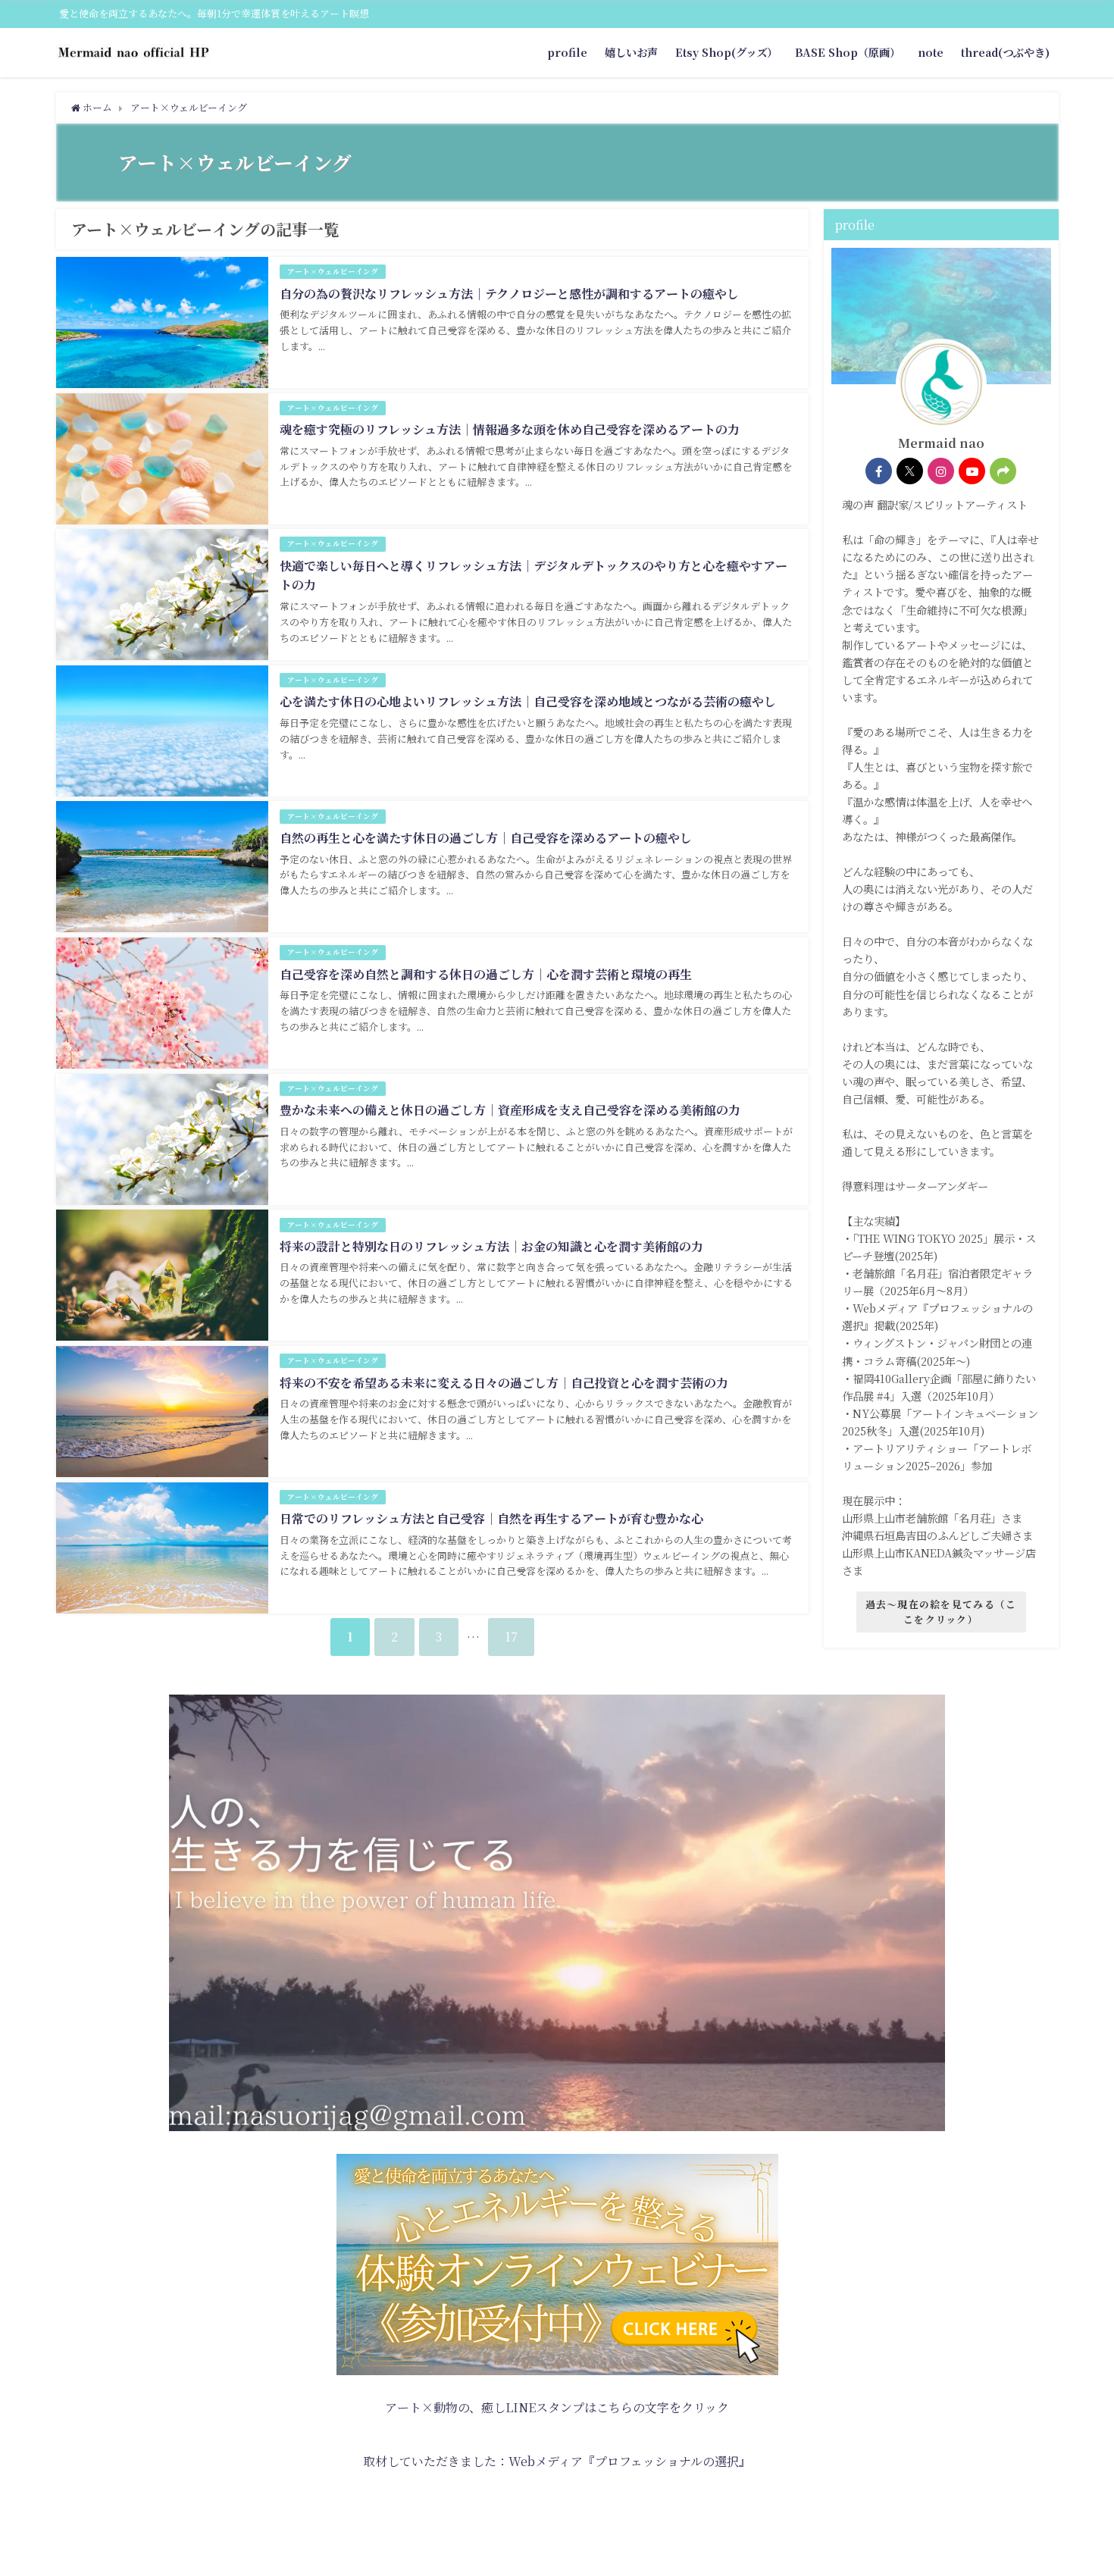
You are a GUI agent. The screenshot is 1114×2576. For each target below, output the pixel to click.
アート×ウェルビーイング (333, 271)
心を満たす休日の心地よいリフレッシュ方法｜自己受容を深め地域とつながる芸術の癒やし (528, 701)
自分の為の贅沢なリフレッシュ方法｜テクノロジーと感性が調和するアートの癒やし (509, 294)
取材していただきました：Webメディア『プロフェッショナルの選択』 (557, 2461)
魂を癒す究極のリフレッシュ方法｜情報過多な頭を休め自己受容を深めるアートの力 (510, 429)
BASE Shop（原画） (848, 52)
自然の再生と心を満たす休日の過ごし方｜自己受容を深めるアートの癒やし (486, 838)
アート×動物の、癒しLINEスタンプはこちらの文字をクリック (557, 2407)
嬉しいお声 (631, 52)
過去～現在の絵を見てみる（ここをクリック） (941, 1612)
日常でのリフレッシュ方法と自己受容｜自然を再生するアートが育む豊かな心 (491, 1518)
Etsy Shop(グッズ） (726, 52)
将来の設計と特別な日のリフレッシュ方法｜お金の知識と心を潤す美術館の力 (491, 1246)
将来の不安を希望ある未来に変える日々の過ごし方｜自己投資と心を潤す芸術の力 (504, 1383)
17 (511, 1637)
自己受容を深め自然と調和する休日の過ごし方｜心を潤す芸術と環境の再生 (486, 974)
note (931, 52)
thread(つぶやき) (1005, 52)
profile (567, 52)
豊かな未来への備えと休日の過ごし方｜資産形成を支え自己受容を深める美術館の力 (510, 1110)
